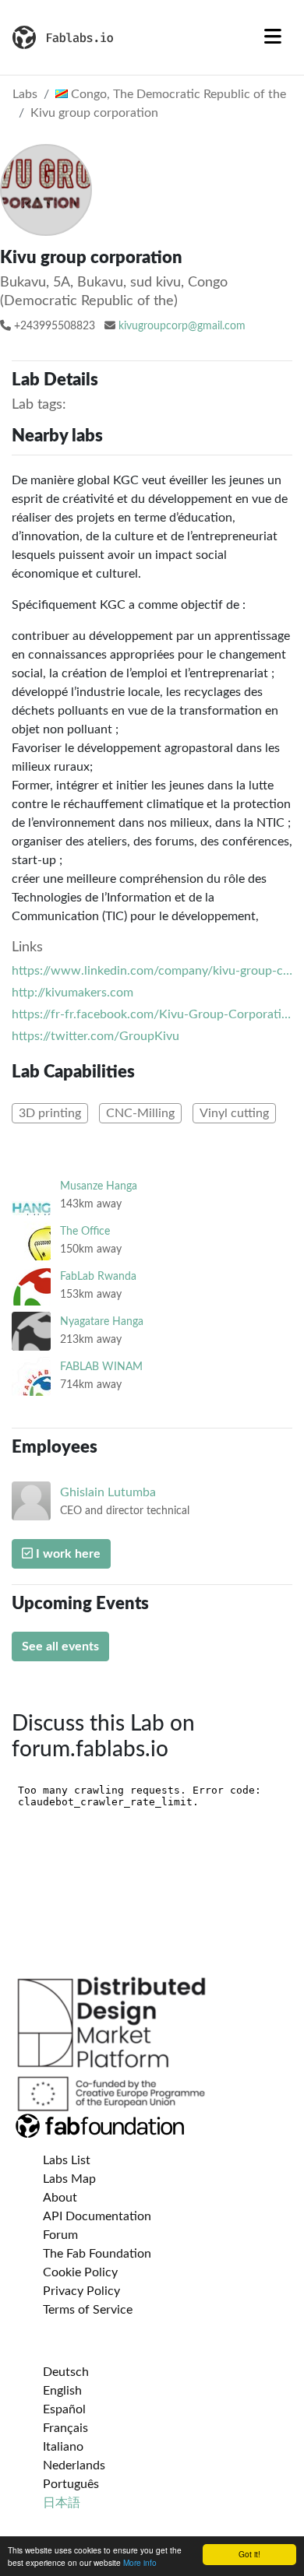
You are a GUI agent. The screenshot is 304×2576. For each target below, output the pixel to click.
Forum (60, 2235)
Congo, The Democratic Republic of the (177, 94)
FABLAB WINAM (101, 1367)
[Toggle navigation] (273, 37)
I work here (67, 1554)
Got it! (249, 2554)
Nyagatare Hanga (102, 1321)
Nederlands (74, 2465)
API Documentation (97, 2216)
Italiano (63, 2447)
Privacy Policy (81, 2291)
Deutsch (66, 2372)
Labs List (67, 2160)
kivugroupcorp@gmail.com (182, 326)
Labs (25, 94)
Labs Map (69, 2179)
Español (64, 2409)
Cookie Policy (80, 2272)
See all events (60, 1646)
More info (140, 2562)
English (62, 2391)
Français (65, 2428)
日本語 (62, 2503)
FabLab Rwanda (98, 1276)
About (60, 2198)
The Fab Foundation (97, 2254)
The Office (85, 1231)
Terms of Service (88, 2310)
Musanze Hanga (99, 1186)
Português (71, 2484)
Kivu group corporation (94, 113)
